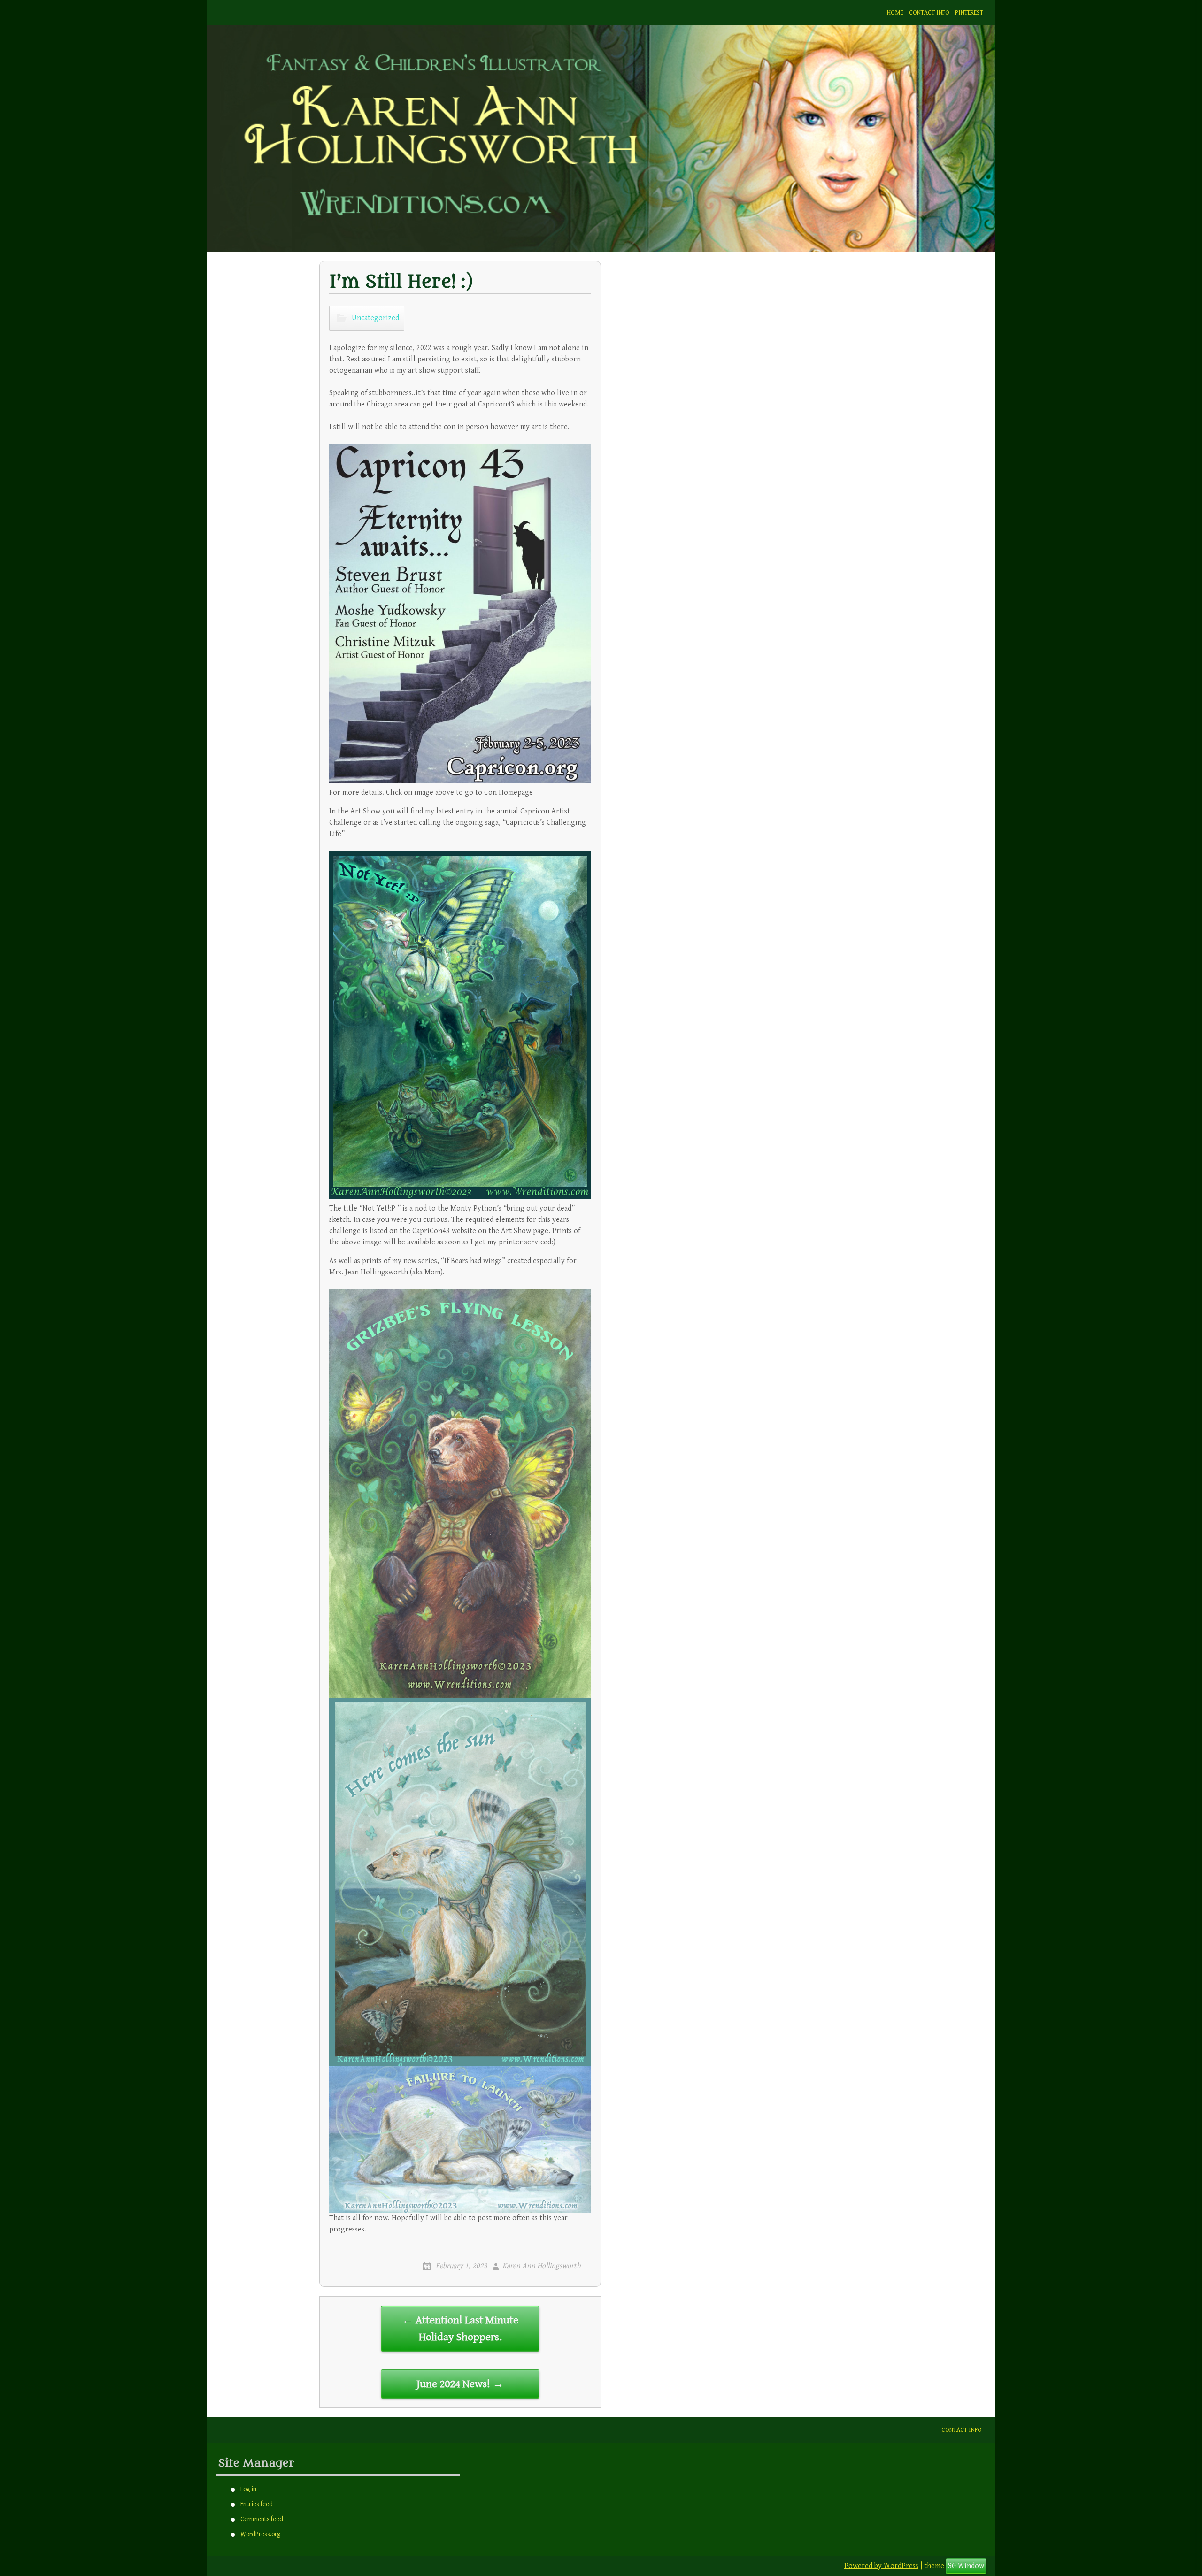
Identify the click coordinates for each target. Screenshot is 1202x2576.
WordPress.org (260, 2534)
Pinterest (969, 13)
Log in (248, 2489)
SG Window (966, 2566)
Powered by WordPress (881, 2566)
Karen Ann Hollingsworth (542, 2266)
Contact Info (929, 13)
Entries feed (257, 2504)
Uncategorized (375, 318)
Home (895, 13)
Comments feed (262, 2519)
